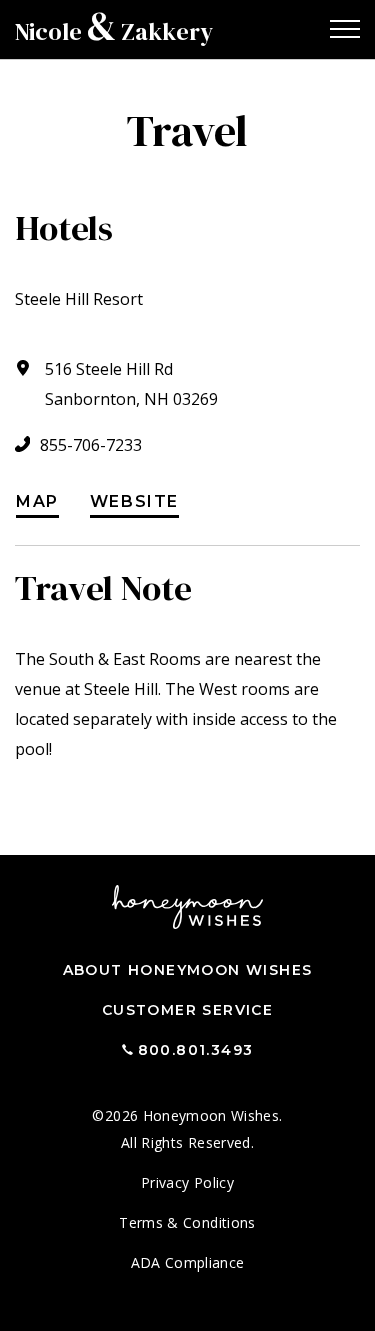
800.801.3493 (196, 1050)
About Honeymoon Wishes (188, 970)
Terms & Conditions (187, 1222)
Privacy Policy (187, 1182)
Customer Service (187, 1010)
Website (134, 502)
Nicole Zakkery (114, 31)
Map (37, 502)
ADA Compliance (188, 1262)
